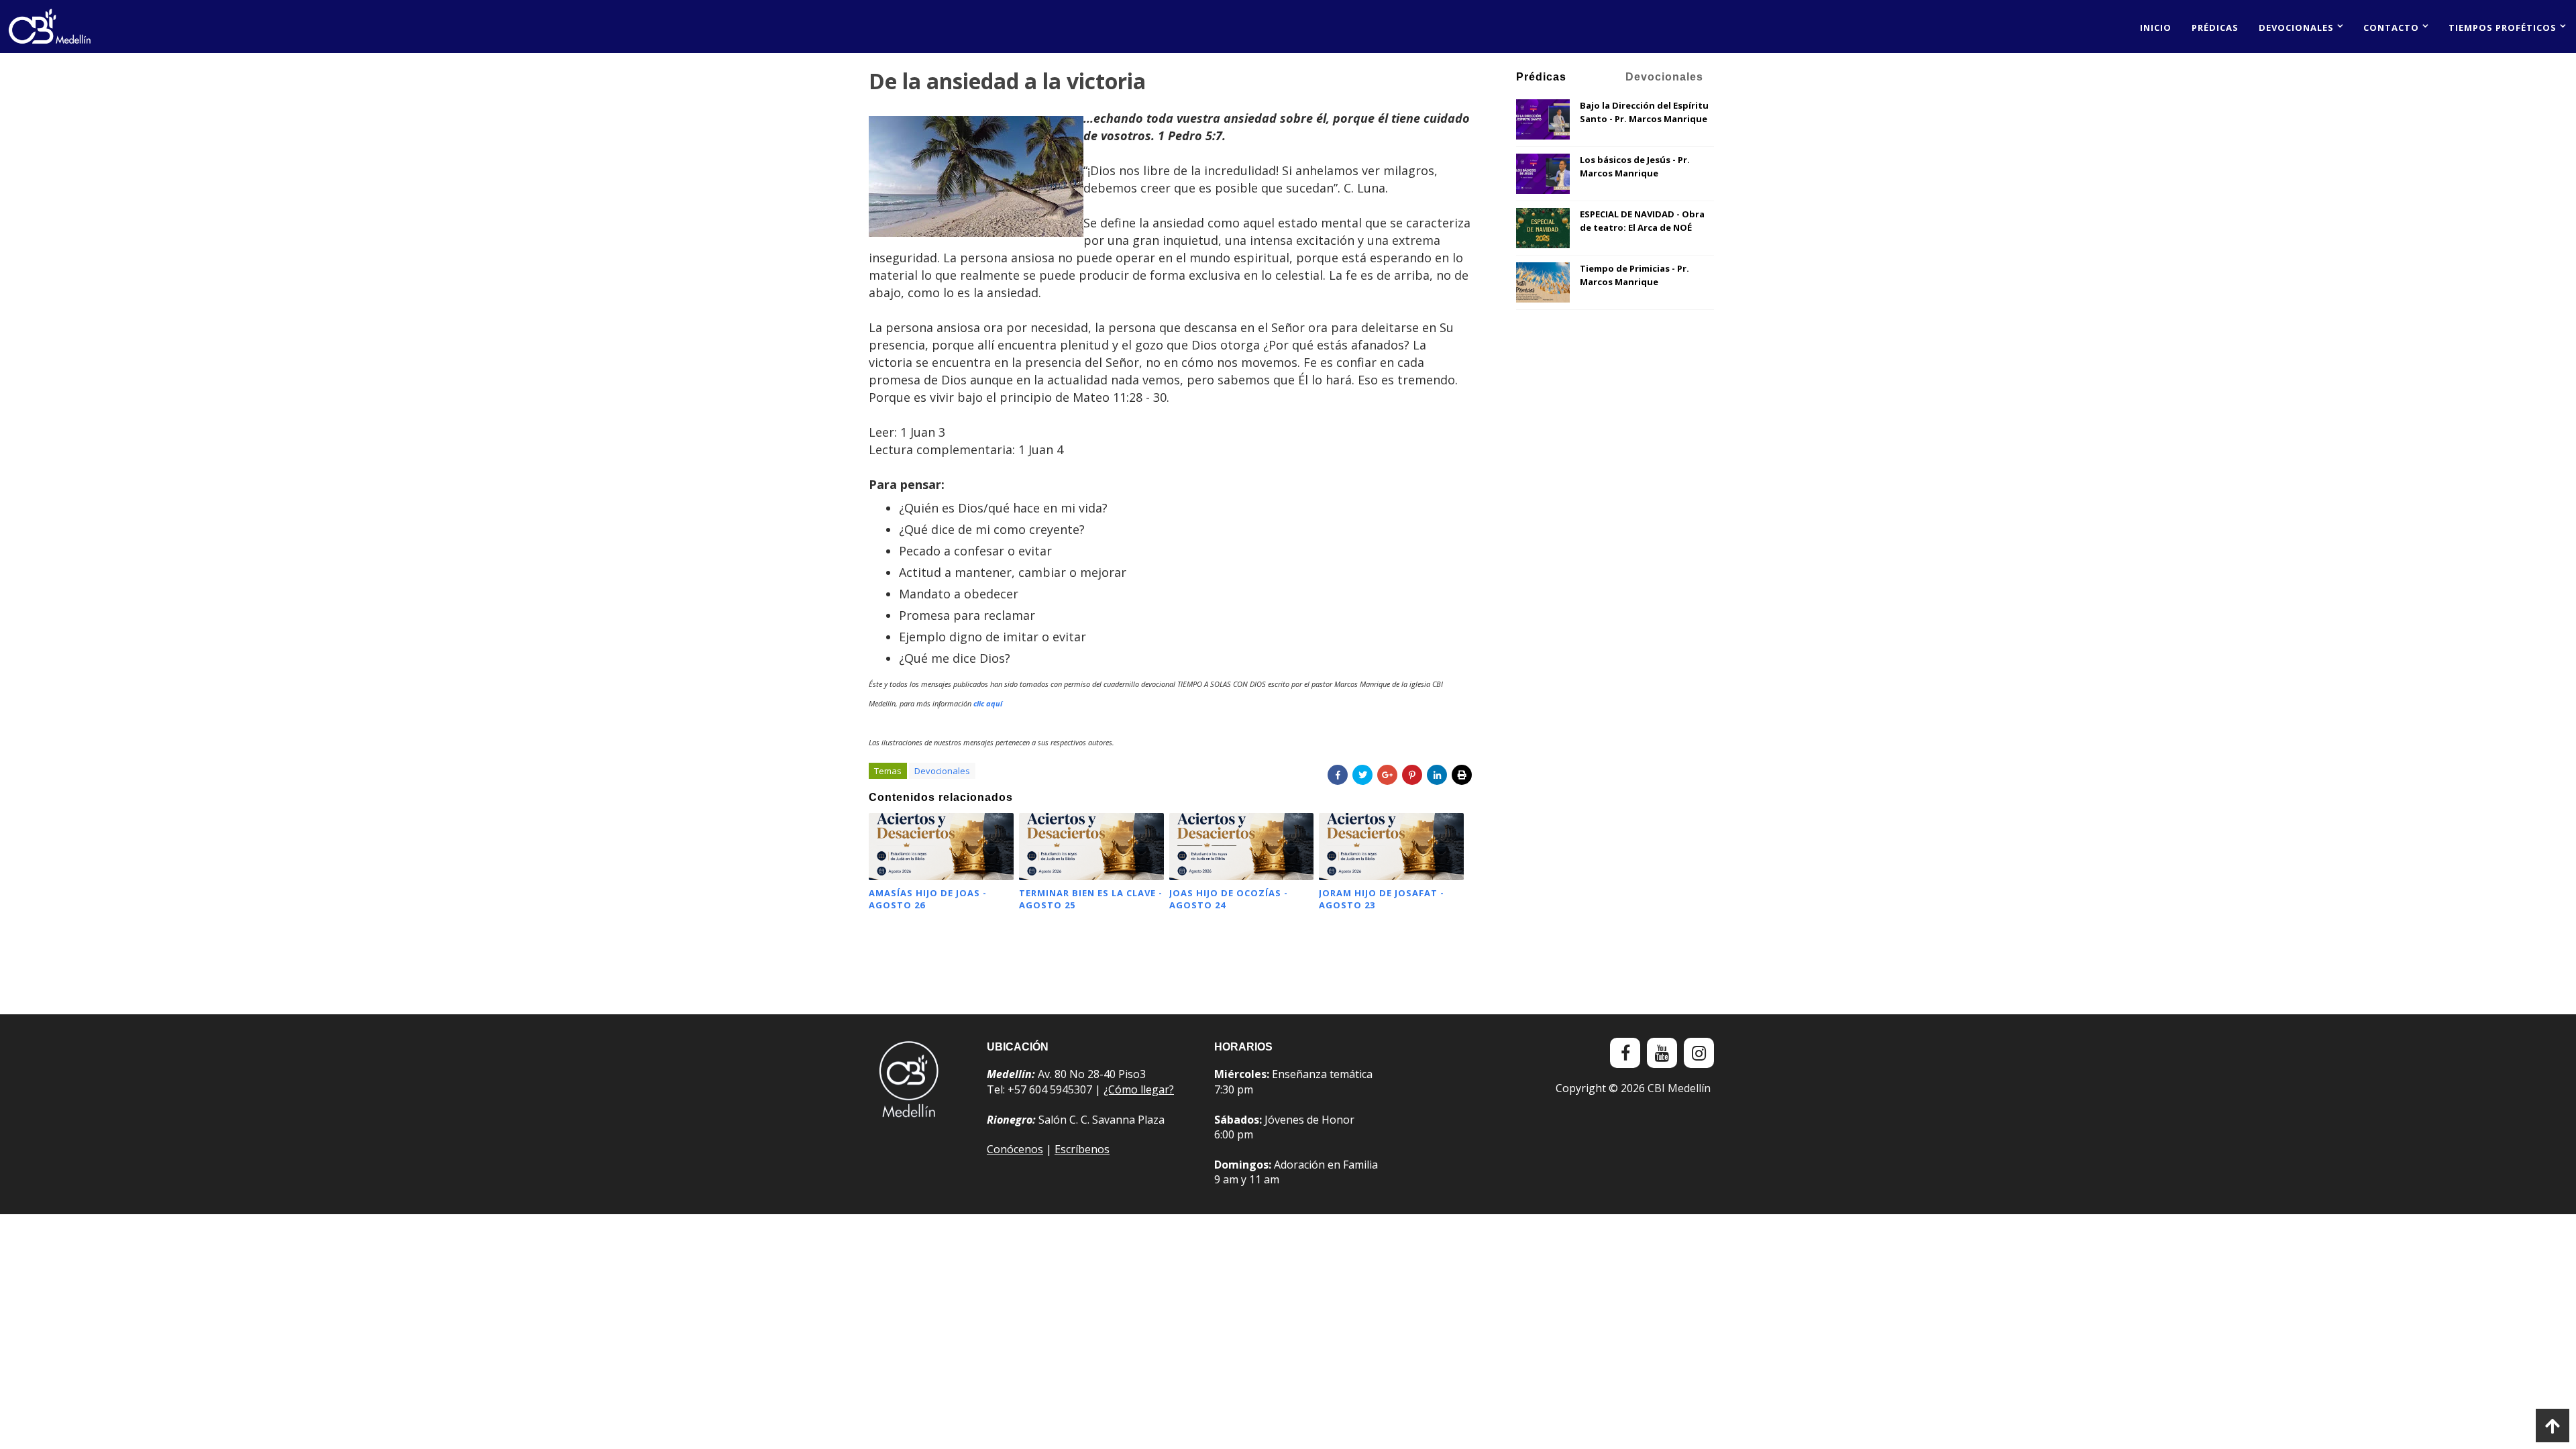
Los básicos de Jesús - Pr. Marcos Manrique (1635, 166)
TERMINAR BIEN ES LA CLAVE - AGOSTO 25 (1091, 899)
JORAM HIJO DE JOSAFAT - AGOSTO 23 (1382, 899)
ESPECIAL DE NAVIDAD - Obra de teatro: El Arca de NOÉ (1642, 221)
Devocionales (2296, 28)
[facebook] (1625, 1053)
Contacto (2391, 28)
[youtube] (1662, 1053)
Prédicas (2215, 28)
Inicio (2156, 28)
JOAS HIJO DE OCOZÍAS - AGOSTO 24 (1229, 899)
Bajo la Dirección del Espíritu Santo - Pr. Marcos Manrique (1644, 112)
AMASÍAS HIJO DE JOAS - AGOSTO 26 (928, 899)
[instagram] (1699, 1053)
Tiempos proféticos (2503, 28)
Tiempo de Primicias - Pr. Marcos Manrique (1634, 275)
